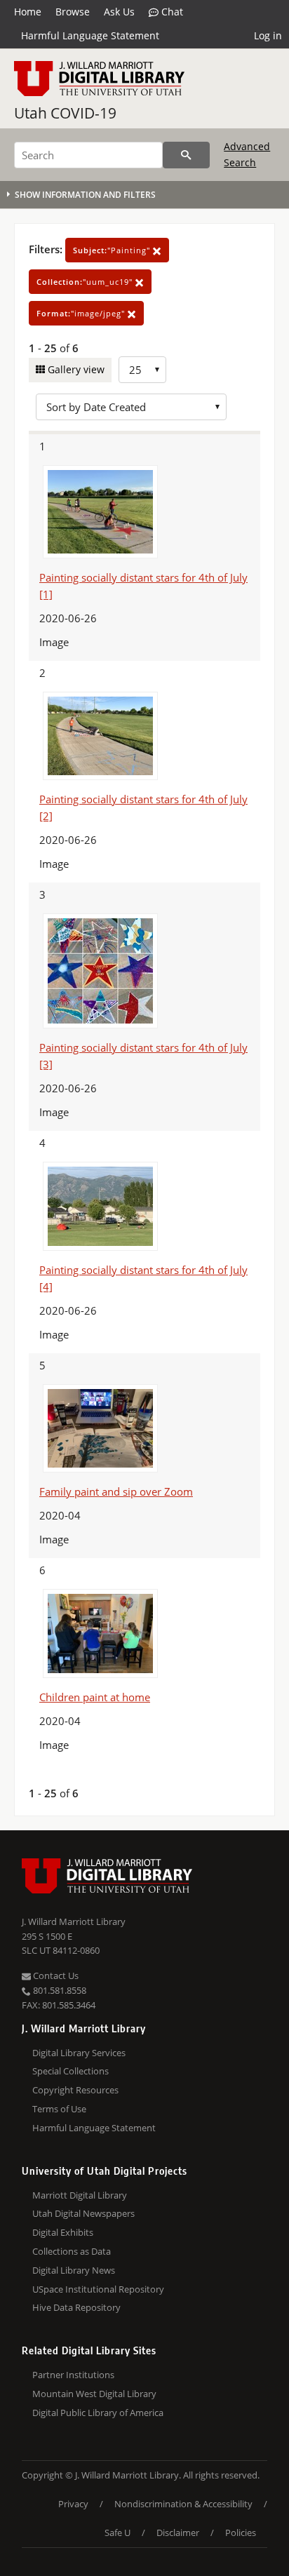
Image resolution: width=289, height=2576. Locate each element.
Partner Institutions (73, 2375)
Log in (268, 35)
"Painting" (113, 250)
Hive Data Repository (76, 2307)
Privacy (73, 2504)
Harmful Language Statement (90, 35)
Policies (241, 2533)
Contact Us (55, 1975)
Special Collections (70, 2071)
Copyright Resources (75, 2090)
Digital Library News (74, 2270)
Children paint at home (95, 1697)
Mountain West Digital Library (94, 2394)
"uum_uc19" (86, 282)
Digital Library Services (79, 2053)
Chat (171, 12)
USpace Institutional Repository (98, 2289)
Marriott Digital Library (80, 2195)
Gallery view (75, 369)
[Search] (186, 155)
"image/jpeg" (82, 313)
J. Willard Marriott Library (74, 1921)
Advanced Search (247, 154)
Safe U (117, 2533)
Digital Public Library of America (98, 2413)
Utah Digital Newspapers (83, 2213)
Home (28, 12)
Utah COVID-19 (65, 113)
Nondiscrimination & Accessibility (183, 2504)
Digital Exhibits (63, 2232)
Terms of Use (59, 2109)
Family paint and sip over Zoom (116, 1491)
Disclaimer (178, 2533)
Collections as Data (72, 2251)
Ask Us (119, 12)
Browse (73, 12)
